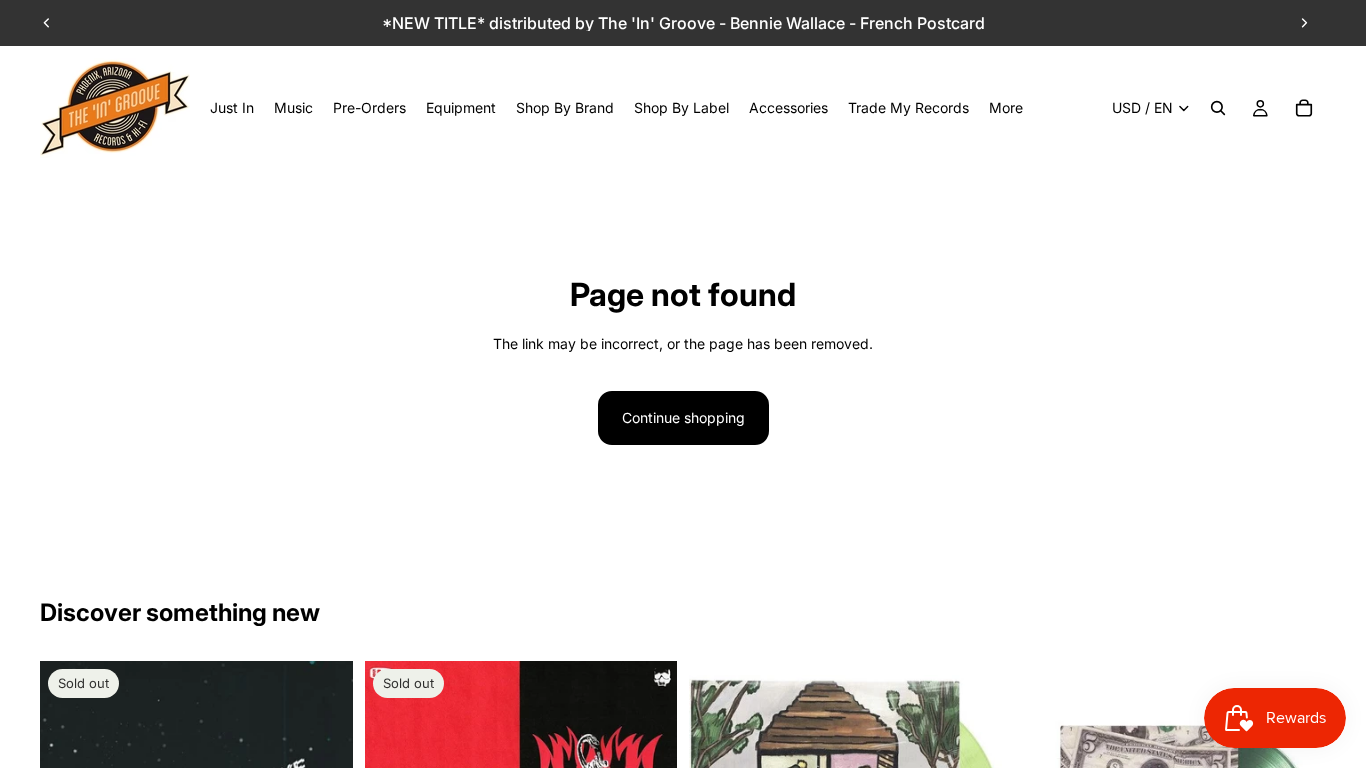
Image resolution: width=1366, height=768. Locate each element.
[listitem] (1006, 108)
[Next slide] (1304, 23)
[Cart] (1304, 108)
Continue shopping (683, 417)
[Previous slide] (47, 23)
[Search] (1218, 108)
